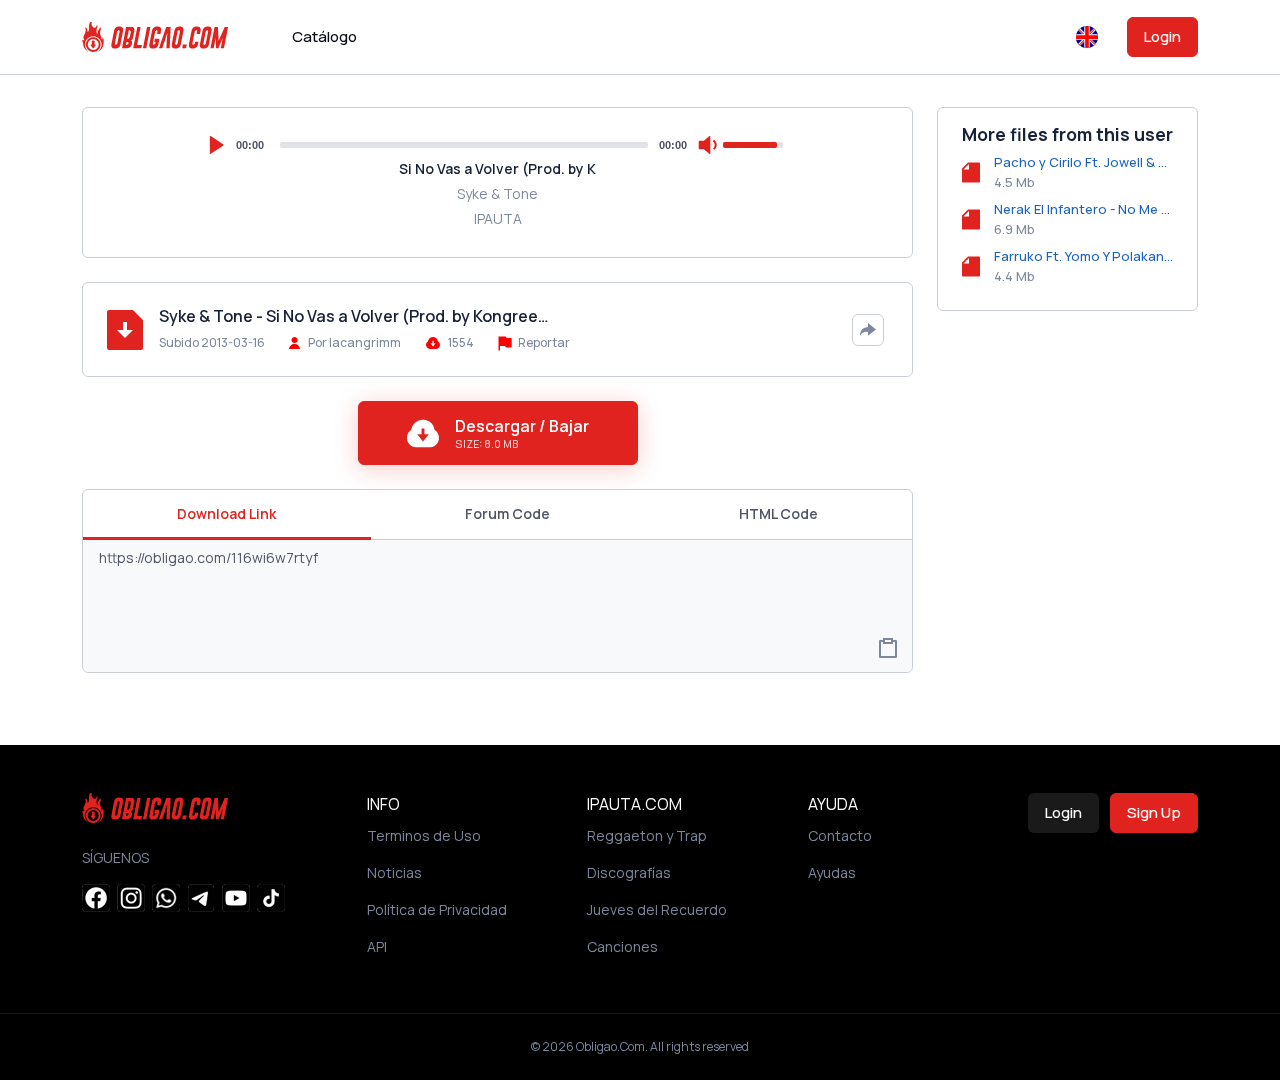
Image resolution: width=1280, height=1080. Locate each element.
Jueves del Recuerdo (657, 909)
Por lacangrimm (354, 342)
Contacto (840, 835)
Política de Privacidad (437, 909)
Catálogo (324, 36)
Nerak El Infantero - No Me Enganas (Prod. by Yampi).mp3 (1083, 209)
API (377, 946)
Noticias (394, 872)
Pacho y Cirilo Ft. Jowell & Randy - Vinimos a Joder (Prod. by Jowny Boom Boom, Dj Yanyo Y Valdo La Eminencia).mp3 (1083, 162)
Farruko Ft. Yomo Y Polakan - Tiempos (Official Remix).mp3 (1083, 256)
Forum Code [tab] (507, 513)
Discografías (629, 872)
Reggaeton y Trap (647, 835)
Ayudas (832, 872)
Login (1162, 36)
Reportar (543, 342)
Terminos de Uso (424, 835)
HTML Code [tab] (778, 513)
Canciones (622, 946)
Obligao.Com (610, 1046)
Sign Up (1154, 812)
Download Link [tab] (226, 513)
